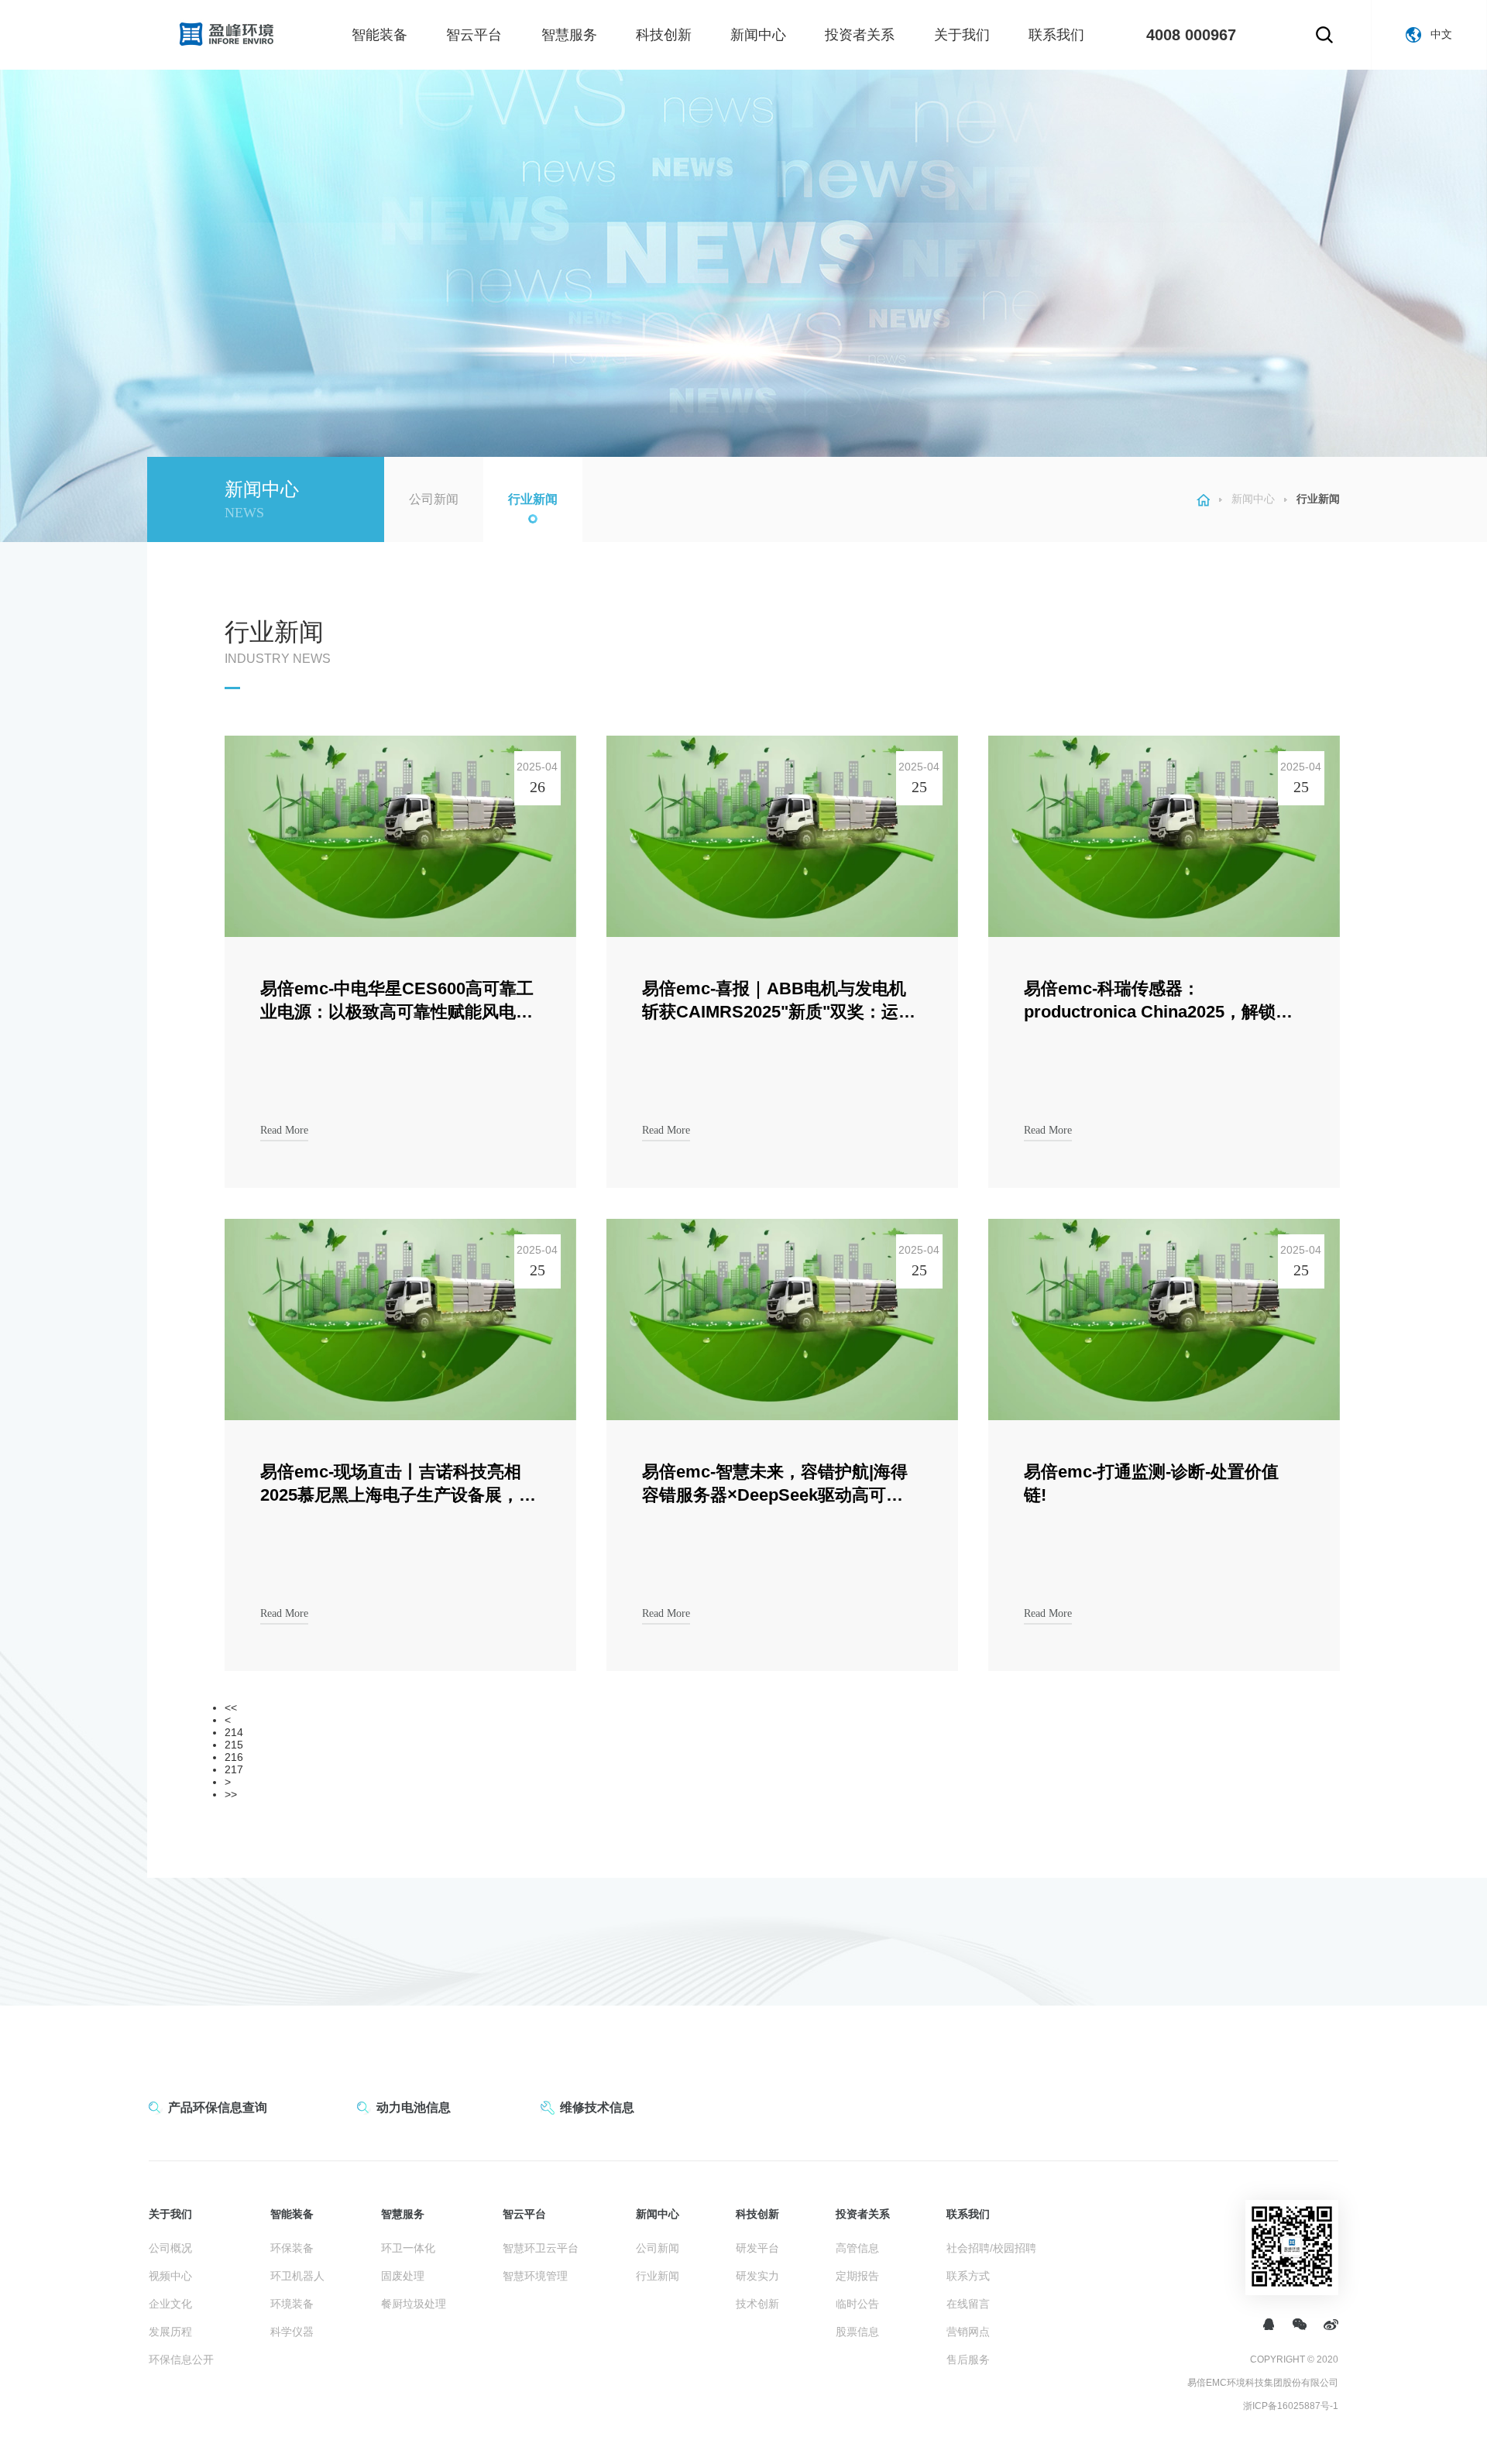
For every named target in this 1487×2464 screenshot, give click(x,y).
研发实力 (757, 2276)
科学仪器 (292, 2332)
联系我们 (1056, 35)
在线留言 (968, 2304)
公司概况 (170, 2248)
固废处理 (403, 2276)
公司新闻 (434, 499)
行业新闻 (533, 499)
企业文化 (170, 2304)
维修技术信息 (597, 2107)
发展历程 (170, 2332)
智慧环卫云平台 (541, 2248)
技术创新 (757, 2304)
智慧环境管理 (535, 2276)
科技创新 (664, 35)
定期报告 (857, 2276)
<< (231, 1707)
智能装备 (379, 35)
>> (231, 1794)
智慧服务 (569, 35)
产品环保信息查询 (218, 2107)
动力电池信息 (414, 2107)
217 (234, 1769)
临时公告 (857, 2304)
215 (234, 1745)
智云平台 (474, 35)
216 (234, 1757)
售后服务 (968, 2359)
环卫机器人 (297, 2276)
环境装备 (292, 2304)
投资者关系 (860, 35)
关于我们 (962, 35)
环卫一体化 (408, 2248)
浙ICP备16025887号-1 (1291, 2406)
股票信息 (857, 2332)
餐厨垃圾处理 (414, 2304)
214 (234, 1732)
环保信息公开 (181, 2359)
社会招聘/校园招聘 (991, 2248)
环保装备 (292, 2248)
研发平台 (757, 2248)
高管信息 (857, 2248)
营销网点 (968, 2332)
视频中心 (170, 2276)
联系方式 (968, 2276)
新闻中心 (758, 35)
